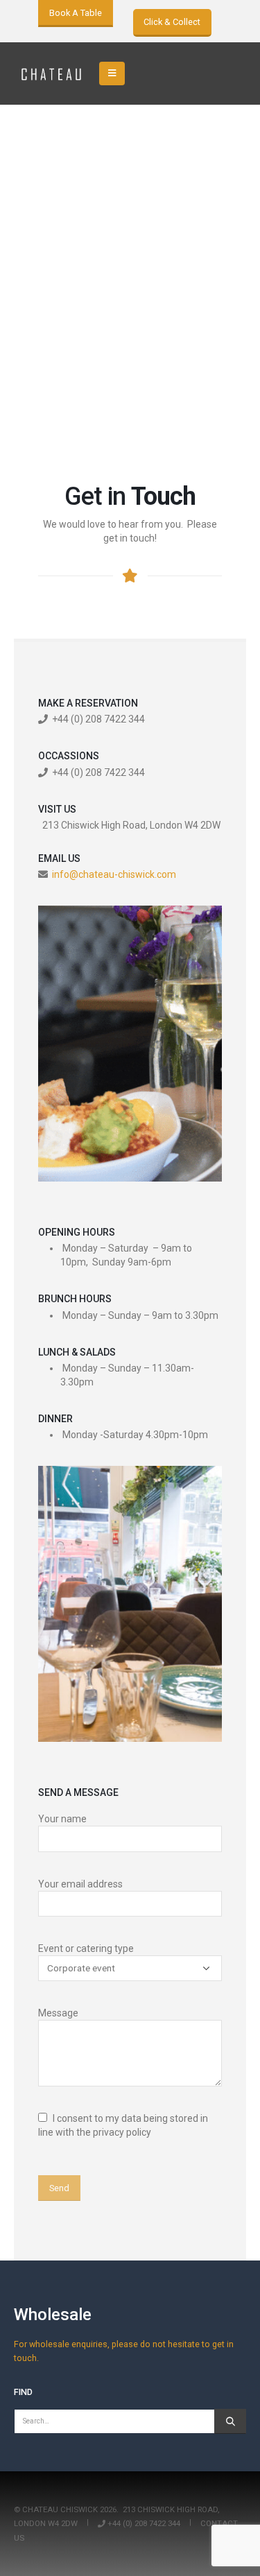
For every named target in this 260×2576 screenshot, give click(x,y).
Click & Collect (172, 22)
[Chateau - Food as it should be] (52, 74)
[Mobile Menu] (112, 74)
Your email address (80, 1884)
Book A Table (76, 13)
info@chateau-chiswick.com (114, 874)
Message (58, 2013)
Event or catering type (86, 1948)
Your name (62, 1819)
